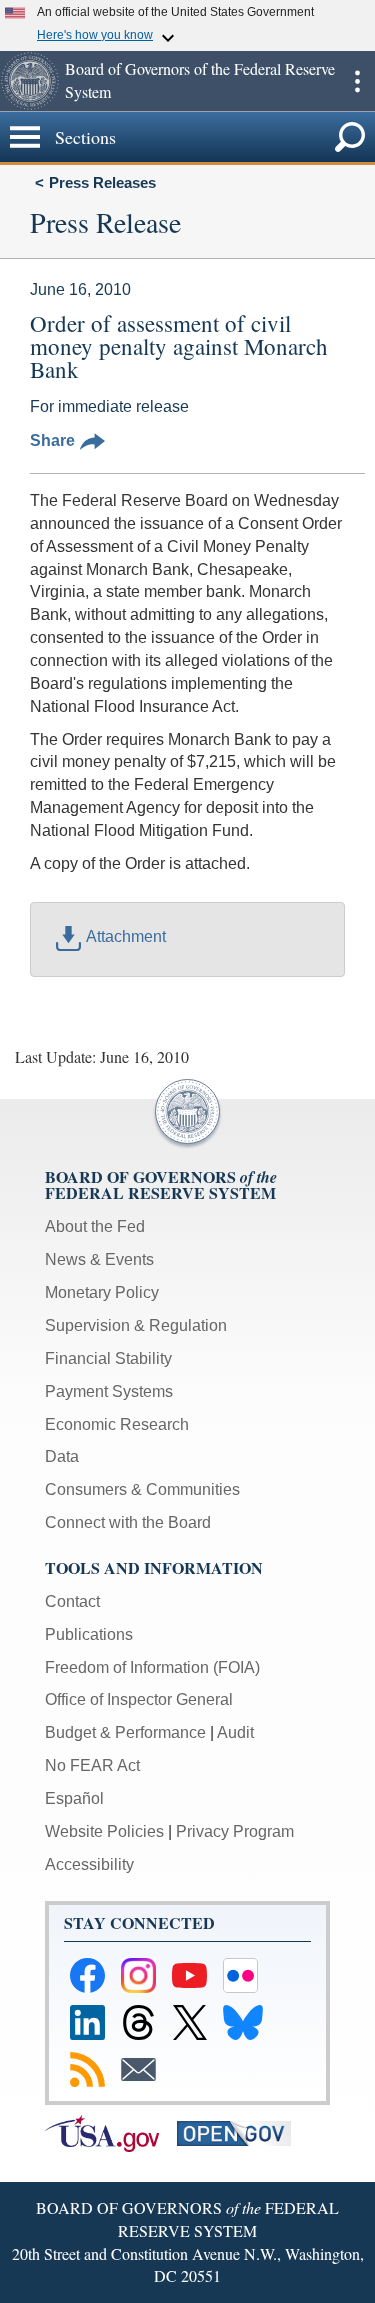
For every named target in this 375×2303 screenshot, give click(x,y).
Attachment (126, 936)
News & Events (99, 1259)
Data (62, 1456)
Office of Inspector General (139, 1699)
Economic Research (117, 1424)
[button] (30, 81)
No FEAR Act (92, 1765)
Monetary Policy (102, 1292)
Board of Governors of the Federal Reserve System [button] (200, 80)
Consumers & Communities (142, 1489)
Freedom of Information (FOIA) (152, 1667)
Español (74, 1798)
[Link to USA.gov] (111, 2132)
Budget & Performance (125, 1732)
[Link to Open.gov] (241, 2132)
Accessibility (89, 1864)
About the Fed (95, 1226)
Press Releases (102, 182)
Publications (89, 1634)
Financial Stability (108, 1358)
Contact (72, 1601)
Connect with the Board (128, 1522)
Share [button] (52, 440)
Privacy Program (235, 1831)
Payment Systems (109, 1391)
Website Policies (104, 1831)
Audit (235, 1732)
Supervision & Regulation (136, 1325)
